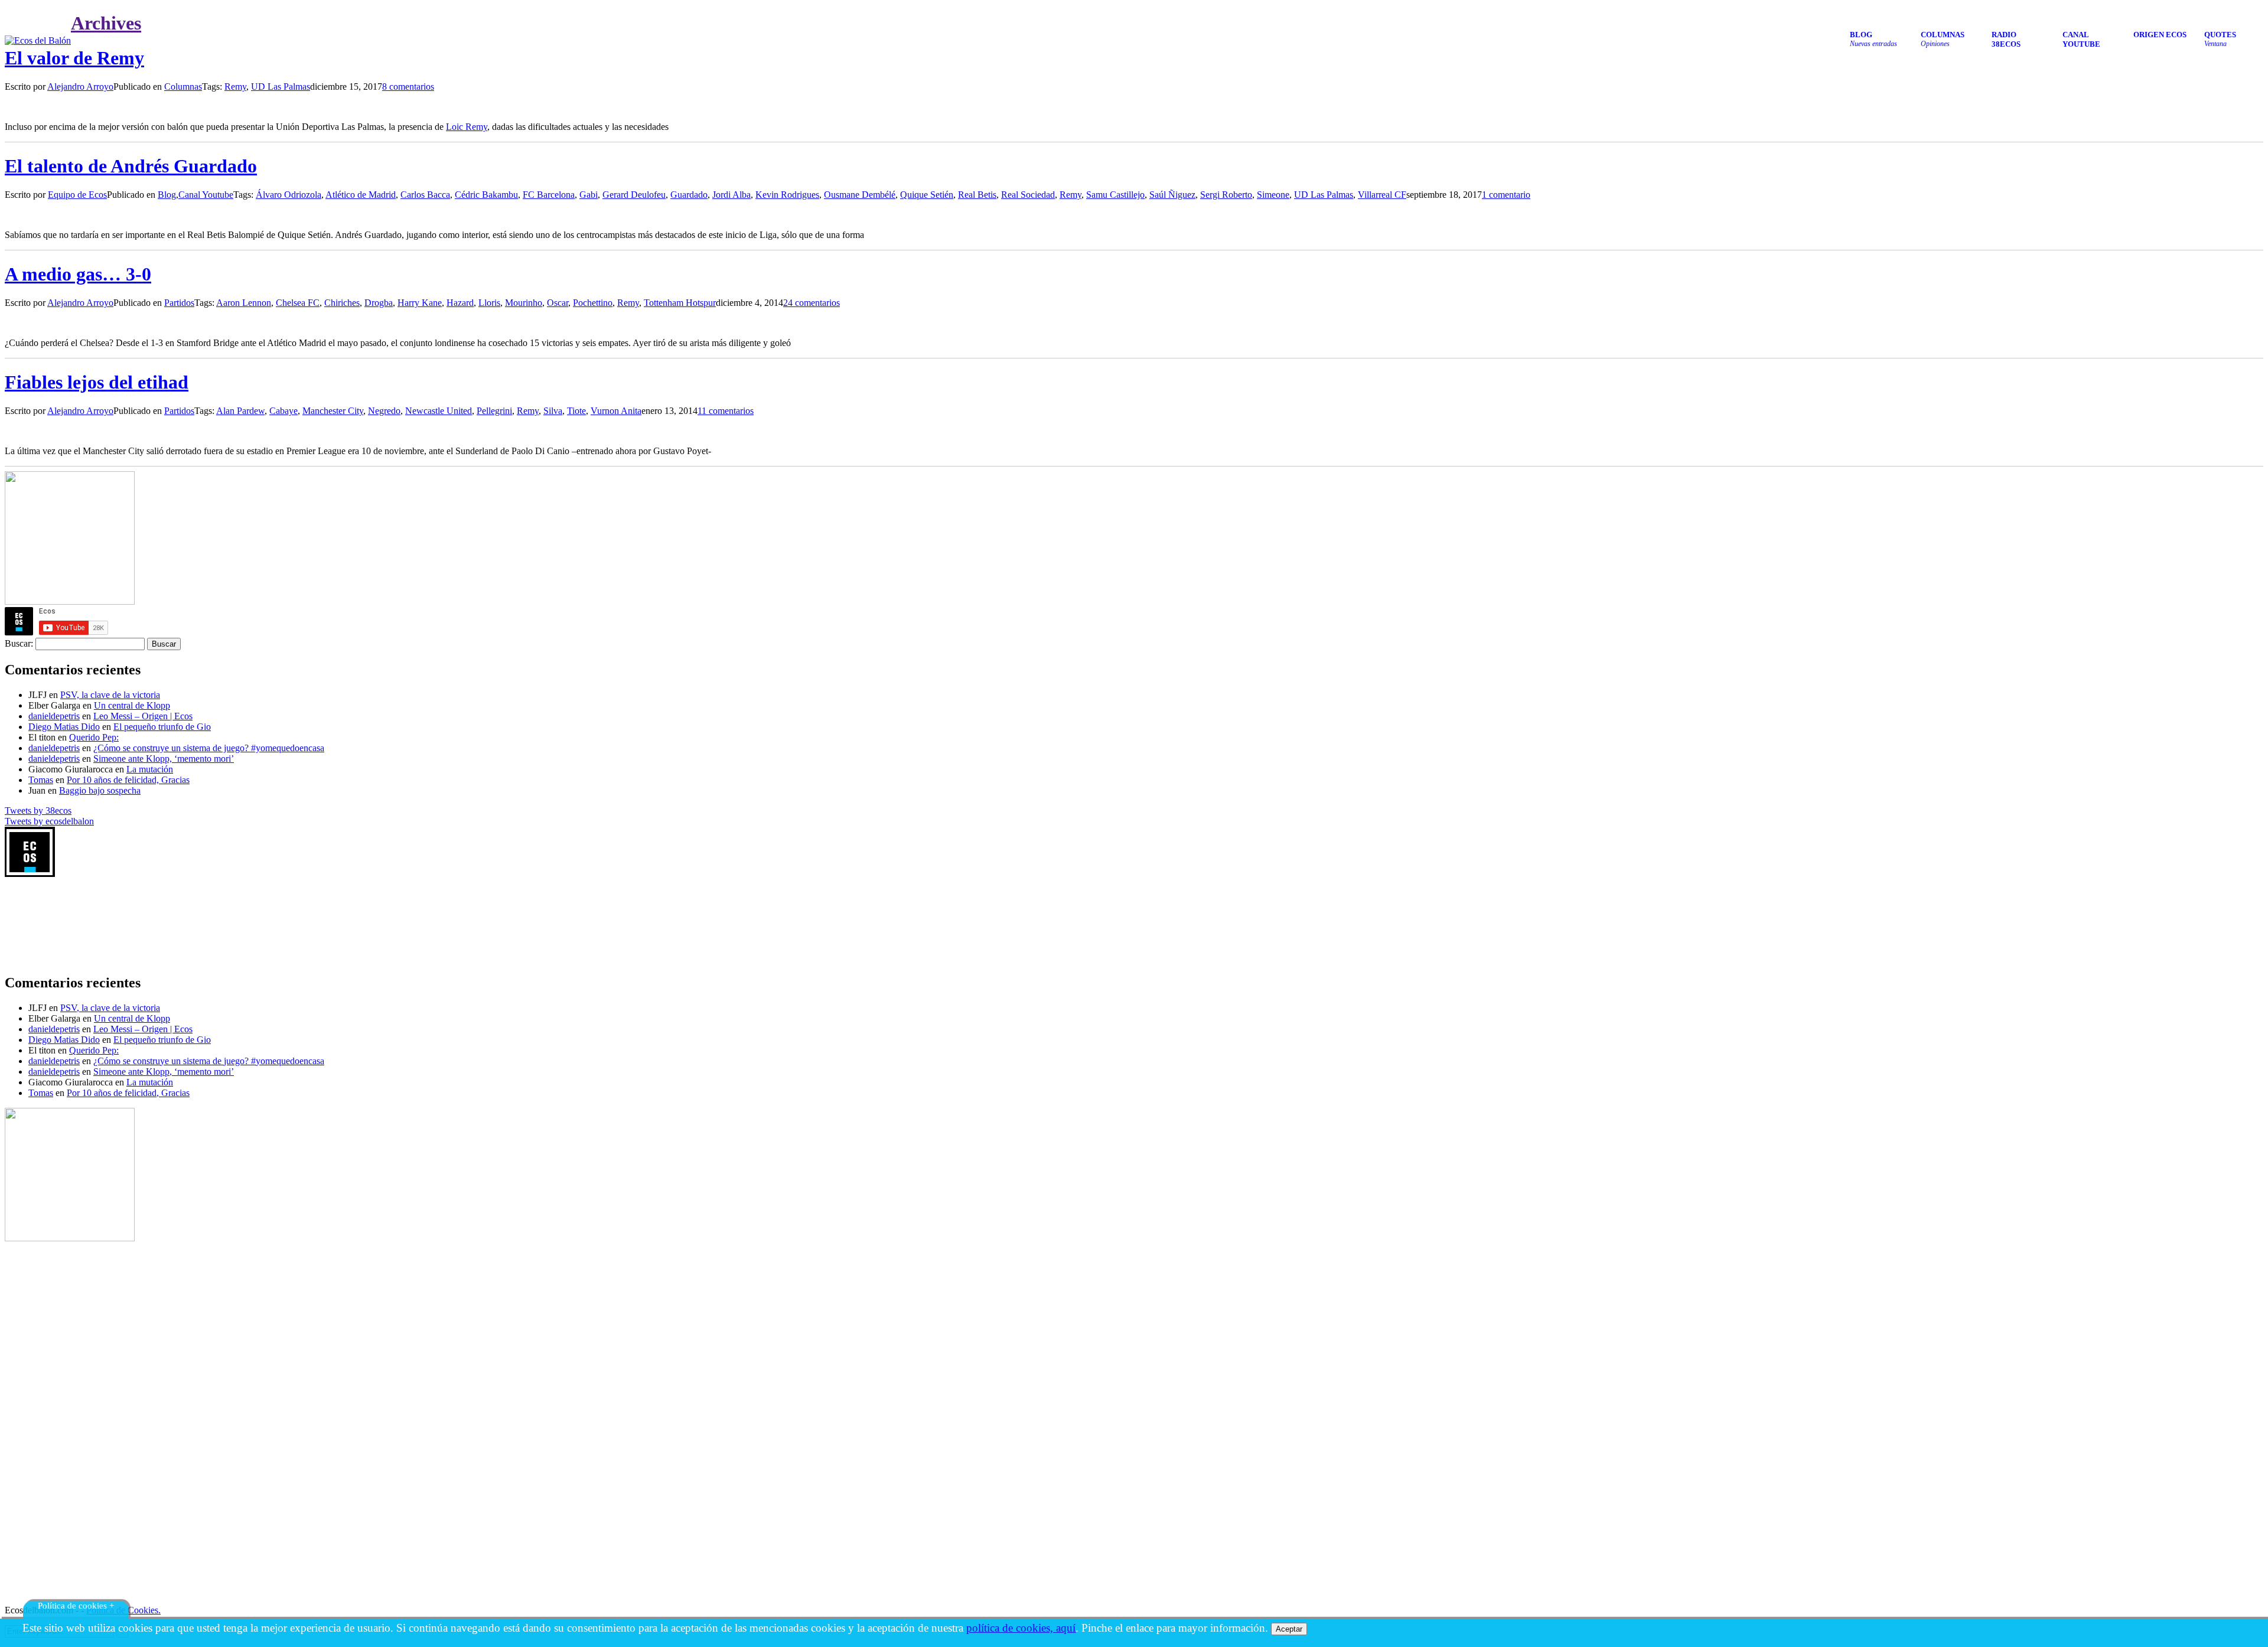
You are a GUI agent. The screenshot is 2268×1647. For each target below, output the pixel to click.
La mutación (150, 769)
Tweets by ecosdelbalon (49, 821)
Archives (106, 23)
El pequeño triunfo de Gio (162, 727)
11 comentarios (726, 411)
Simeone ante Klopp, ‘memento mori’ (164, 759)
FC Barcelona (549, 195)
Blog (167, 195)
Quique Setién (927, 195)
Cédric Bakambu (486, 195)
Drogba (379, 303)
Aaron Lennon (244, 303)
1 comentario (1506, 195)
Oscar (558, 303)
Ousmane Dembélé (860, 195)
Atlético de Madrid (361, 195)
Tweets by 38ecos (38, 811)
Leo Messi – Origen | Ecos (143, 716)
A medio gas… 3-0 (78, 274)
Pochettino (593, 303)
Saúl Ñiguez (1172, 195)
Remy (235, 87)
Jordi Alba (731, 195)
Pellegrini (494, 411)
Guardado (689, 195)
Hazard (460, 303)
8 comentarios (408, 87)
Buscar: (19, 643)
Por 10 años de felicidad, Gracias (128, 780)
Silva (553, 411)
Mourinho (524, 303)
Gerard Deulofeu (634, 195)
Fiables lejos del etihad (97, 382)
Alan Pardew (240, 411)
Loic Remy (467, 127)
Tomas (41, 780)
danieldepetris (54, 716)
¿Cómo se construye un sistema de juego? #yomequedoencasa (209, 748)
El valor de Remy (74, 58)
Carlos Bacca (425, 195)
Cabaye (283, 411)
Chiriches (342, 303)
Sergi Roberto (1226, 195)
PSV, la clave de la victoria (110, 695)
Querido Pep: (94, 737)
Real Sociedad (1028, 195)
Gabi (589, 195)
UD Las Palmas (281, 87)
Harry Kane (420, 303)
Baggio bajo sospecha (100, 790)
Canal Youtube (206, 195)
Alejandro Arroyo (80, 87)
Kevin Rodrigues (787, 195)
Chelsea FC (298, 303)
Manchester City (333, 411)
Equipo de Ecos (77, 195)
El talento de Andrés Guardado (131, 166)
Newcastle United (439, 411)
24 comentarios (812, 303)
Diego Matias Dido (64, 727)
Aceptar (1289, 1629)
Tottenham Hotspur (680, 303)
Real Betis (977, 195)
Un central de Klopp (132, 705)
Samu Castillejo (1115, 195)
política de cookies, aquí (1021, 1628)
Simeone (1273, 195)
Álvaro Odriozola (289, 195)
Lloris (489, 303)
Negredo (384, 411)
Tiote (576, 411)
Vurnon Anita (616, 411)
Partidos (179, 303)
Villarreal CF (1382, 195)
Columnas (183, 87)
